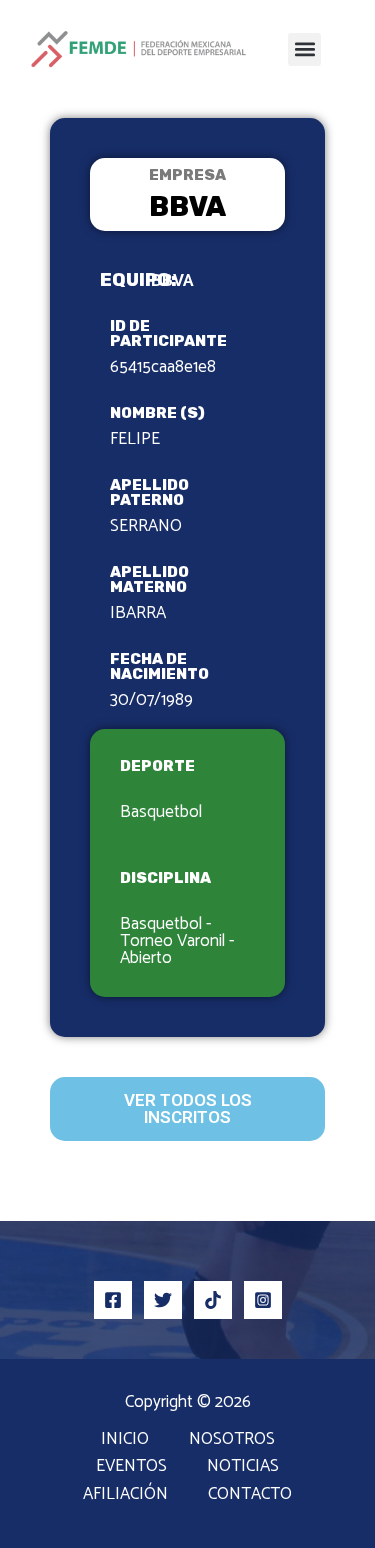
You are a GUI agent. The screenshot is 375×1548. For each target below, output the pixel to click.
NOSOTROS (232, 1439)
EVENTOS (131, 1466)
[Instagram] (263, 1300)
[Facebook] (113, 1300)
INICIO (125, 1439)
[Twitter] (163, 1300)
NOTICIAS (243, 1466)
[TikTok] (213, 1300)
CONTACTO (250, 1494)
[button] (304, 49)
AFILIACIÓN (125, 1494)
